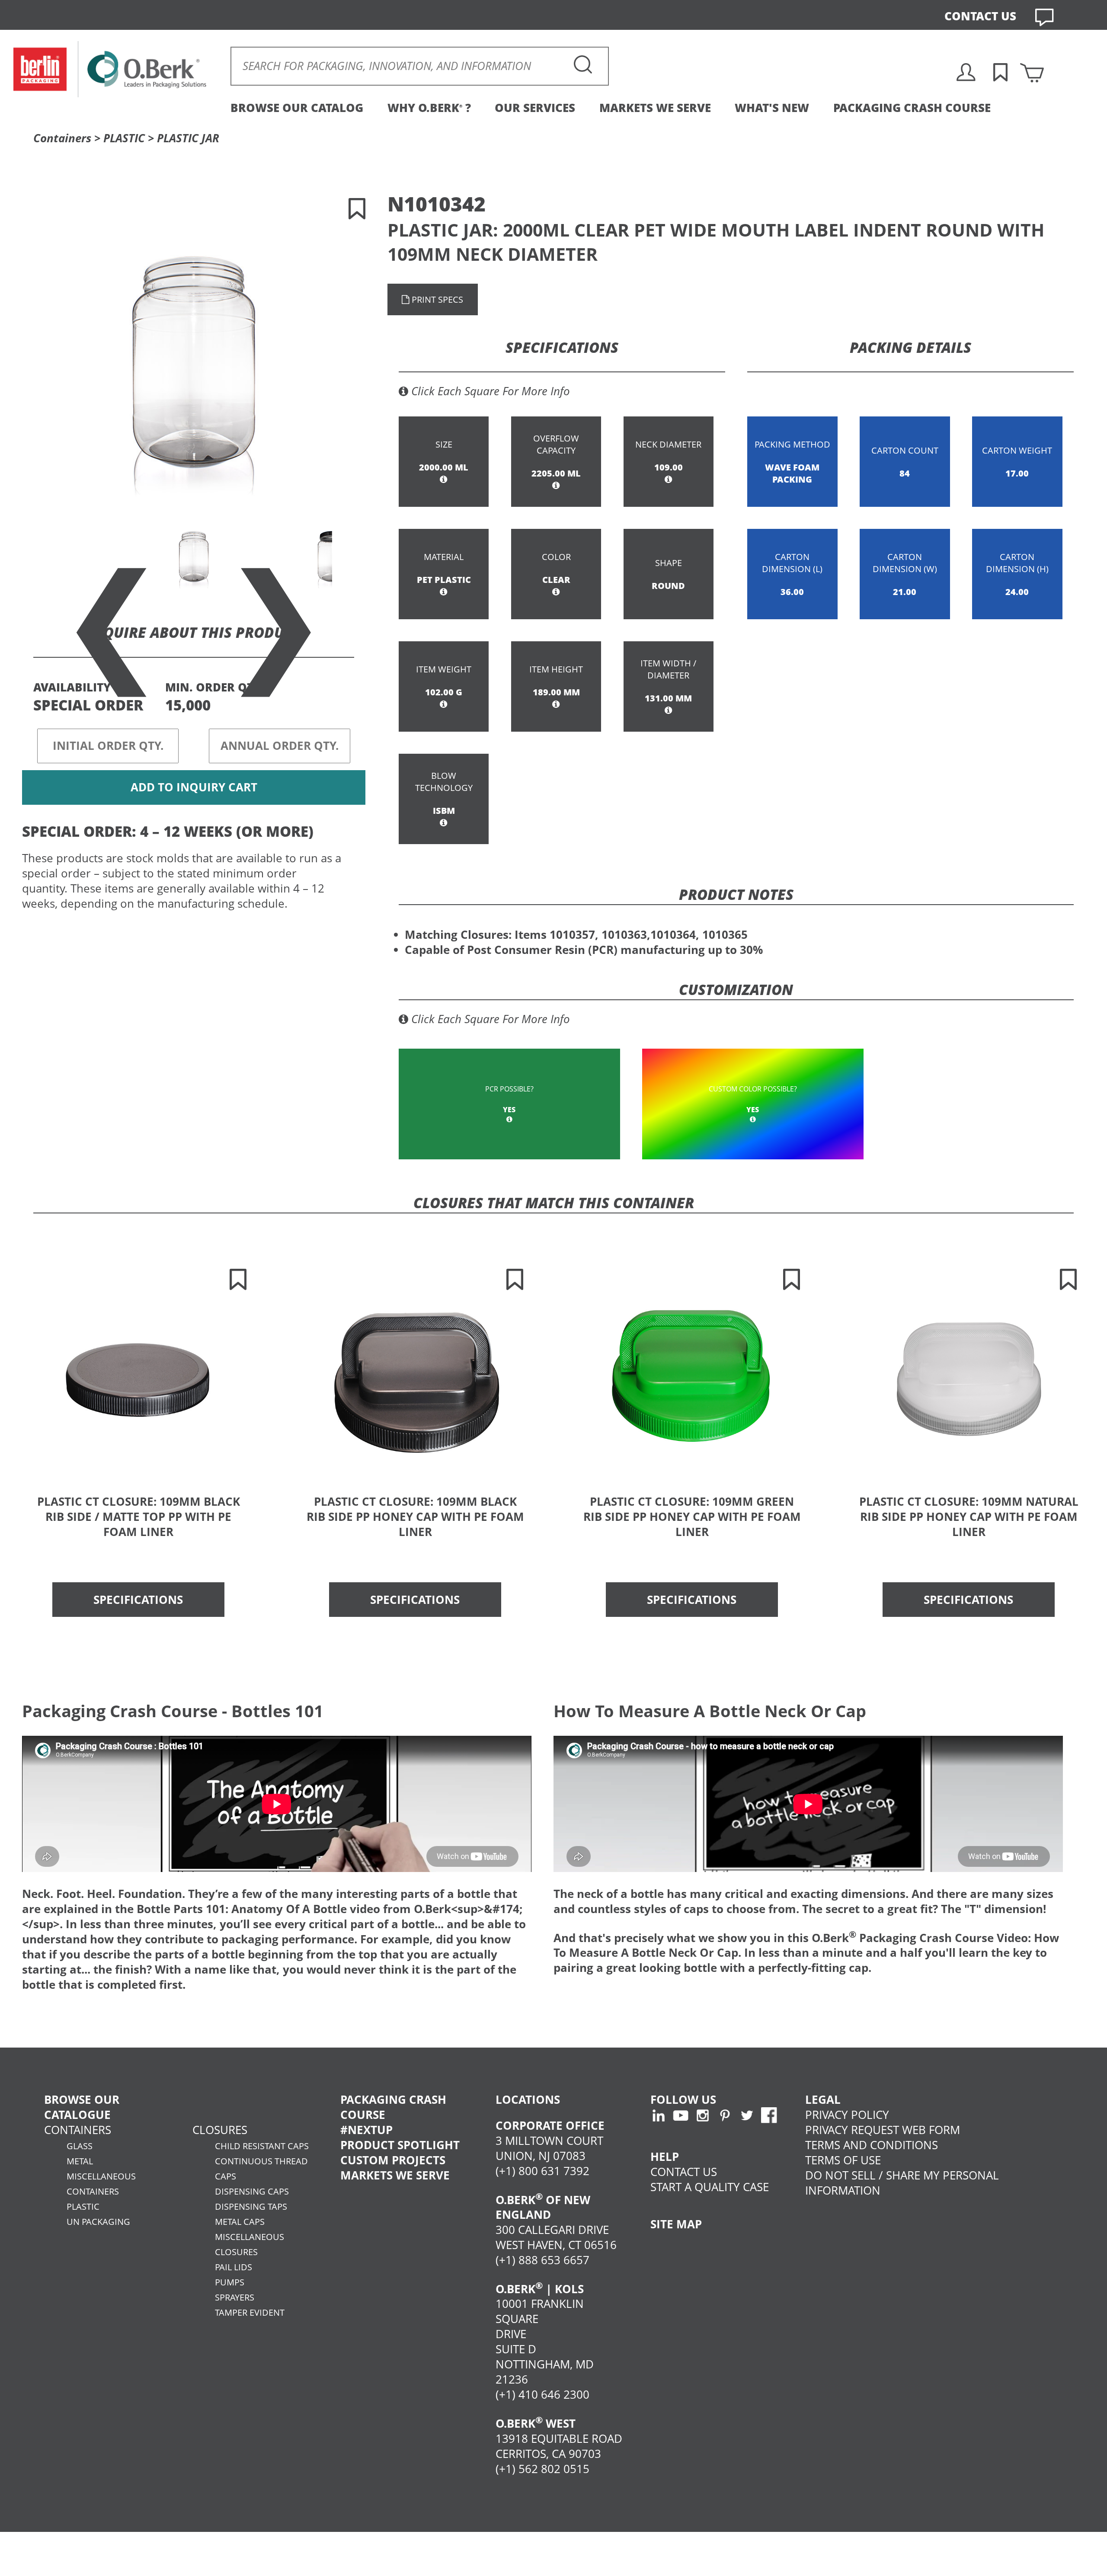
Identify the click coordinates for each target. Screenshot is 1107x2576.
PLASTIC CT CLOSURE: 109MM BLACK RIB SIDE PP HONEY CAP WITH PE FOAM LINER (415, 1517)
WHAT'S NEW (772, 108)
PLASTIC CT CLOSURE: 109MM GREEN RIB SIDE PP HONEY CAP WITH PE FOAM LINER (692, 1517)
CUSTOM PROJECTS (393, 2160)
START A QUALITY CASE (710, 2187)
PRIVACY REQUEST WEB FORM (883, 2130)
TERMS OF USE (843, 2160)
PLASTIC (124, 138)
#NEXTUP (366, 2130)
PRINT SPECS (436, 299)
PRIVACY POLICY (847, 2115)
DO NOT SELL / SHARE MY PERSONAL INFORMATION (902, 2183)
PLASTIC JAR (188, 138)
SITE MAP (676, 2224)
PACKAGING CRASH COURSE (912, 108)
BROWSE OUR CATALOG (297, 108)
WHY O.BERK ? (429, 108)
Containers (62, 138)
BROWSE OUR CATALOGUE (82, 2107)
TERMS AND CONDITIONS (872, 2145)
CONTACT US (980, 16)
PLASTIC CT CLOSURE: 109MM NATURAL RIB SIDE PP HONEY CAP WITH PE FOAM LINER (969, 1517)
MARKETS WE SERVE (655, 108)
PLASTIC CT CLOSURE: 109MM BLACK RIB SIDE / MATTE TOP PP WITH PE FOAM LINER (139, 1517)
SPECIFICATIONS (138, 1600)
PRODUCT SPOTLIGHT (400, 2145)
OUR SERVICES (535, 108)
